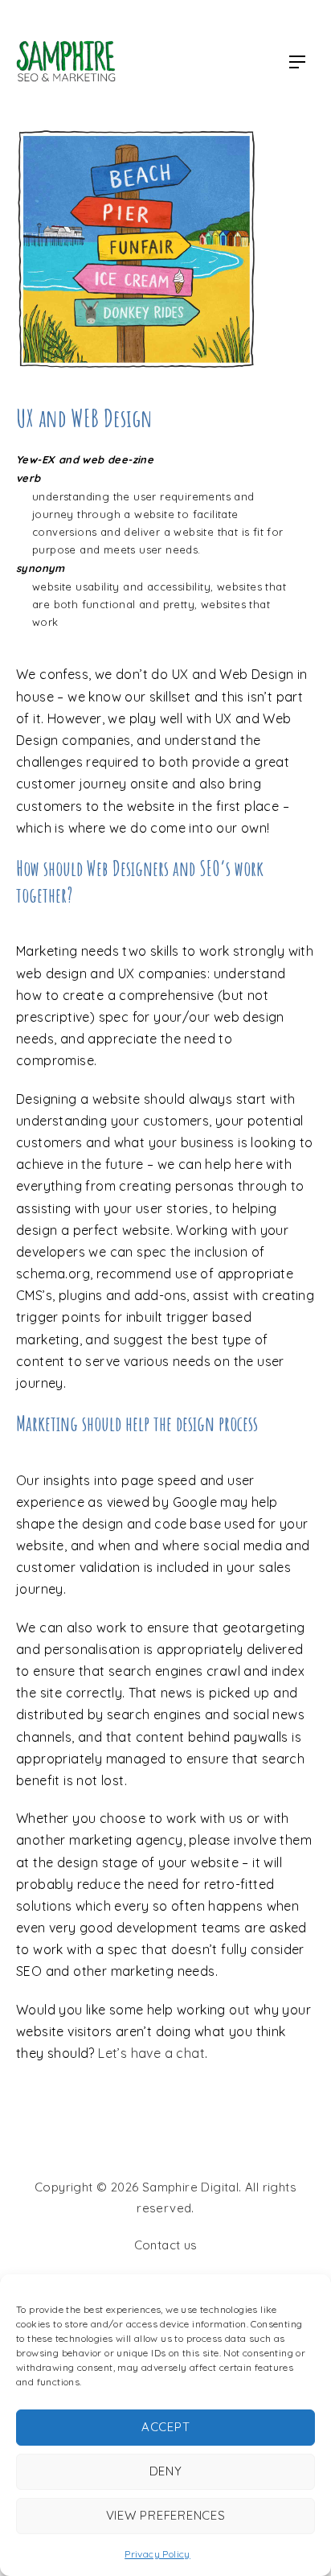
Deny (166, 2471)
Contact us (166, 2245)
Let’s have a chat (151, 2053)
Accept (166, 2427)
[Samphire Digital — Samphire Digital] (66, 62)
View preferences (166, 2515)
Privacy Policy (157, 2554)
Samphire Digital (190, 2187)
